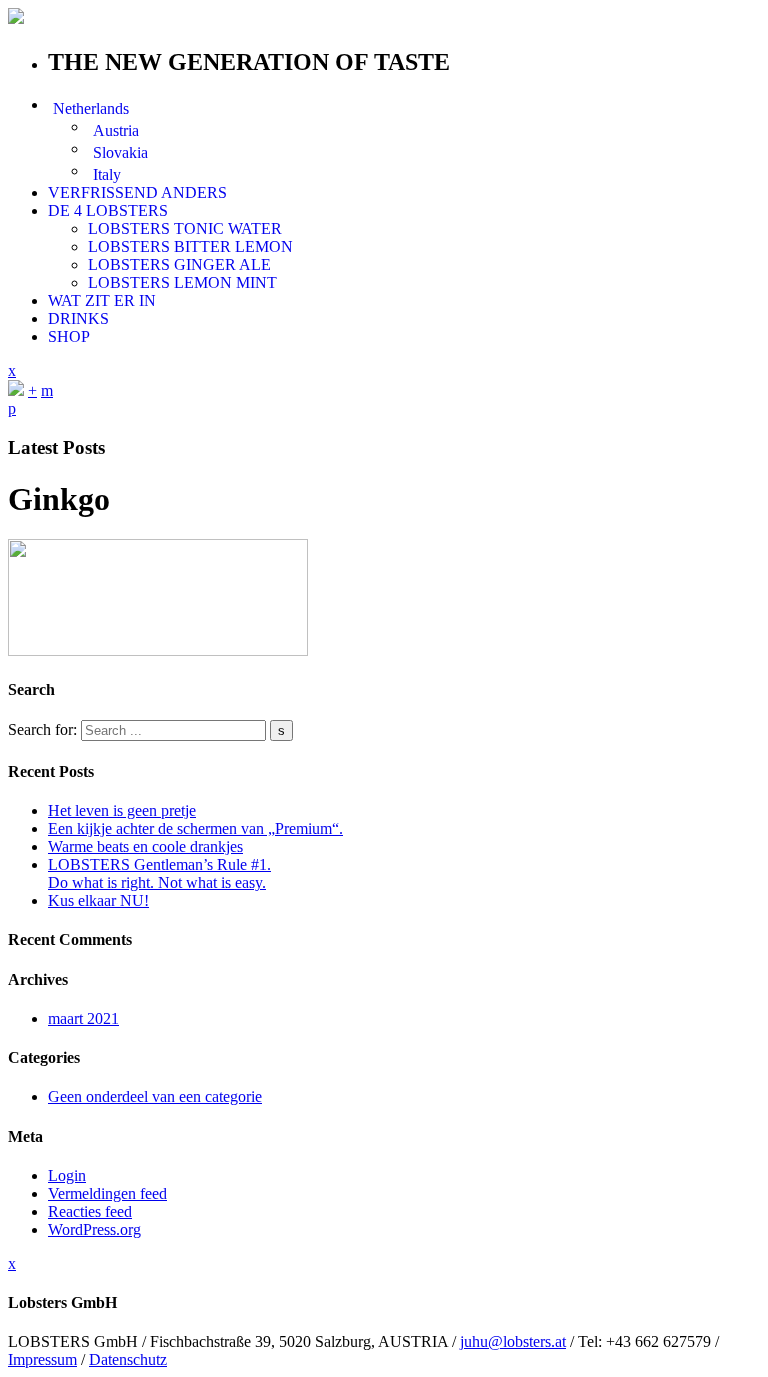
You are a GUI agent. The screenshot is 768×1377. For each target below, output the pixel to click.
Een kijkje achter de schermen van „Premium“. (195, 828)
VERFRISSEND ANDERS (137, 192)
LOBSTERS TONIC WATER (185, 228)
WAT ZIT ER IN (102, 300)
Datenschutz (128, 1359)
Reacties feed (90, 1211)
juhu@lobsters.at (513, 1341)
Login (67, 1175)
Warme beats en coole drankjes (145, 846)
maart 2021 (83, 1018)
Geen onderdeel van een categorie (155, 1096)
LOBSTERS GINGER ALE (179, 264)
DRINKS (78, 318)
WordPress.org (94, 1229)
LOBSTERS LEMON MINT (182, 282)
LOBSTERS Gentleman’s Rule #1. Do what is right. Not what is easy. (159, 873)
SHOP (69, 336)
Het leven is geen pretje (122, 810)
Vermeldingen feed (107, 1193)
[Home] (16, 390)
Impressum (42, 1359)
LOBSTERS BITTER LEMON (190, 246)
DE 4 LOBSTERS (108, 210)
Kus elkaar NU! (98, 900)
